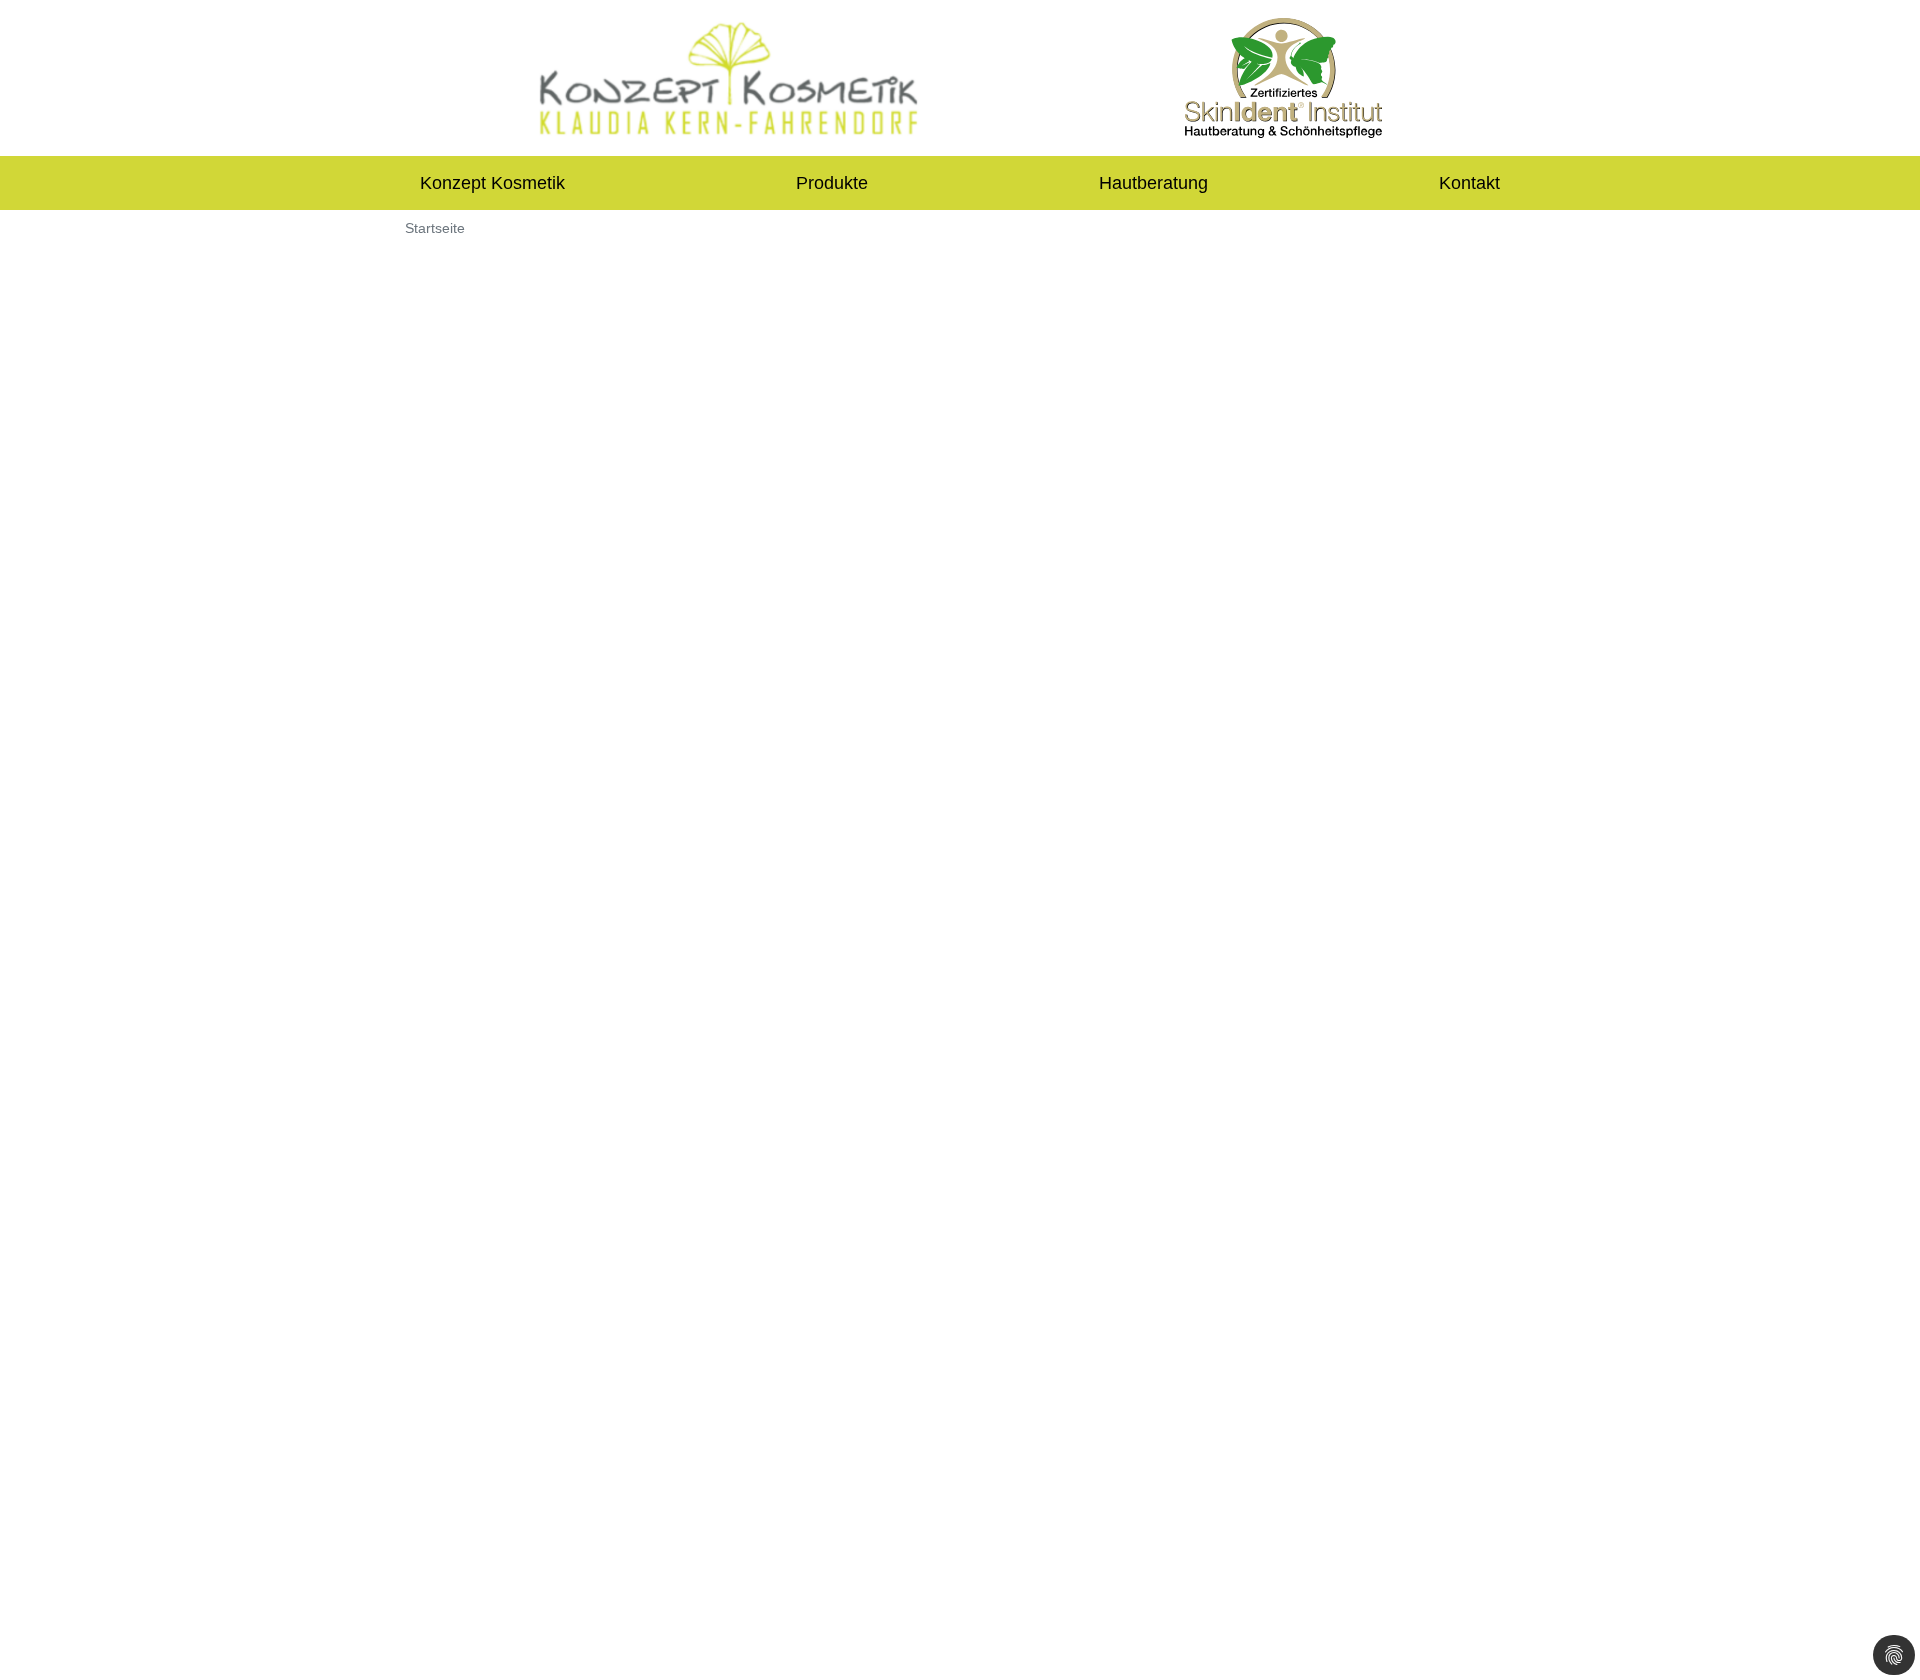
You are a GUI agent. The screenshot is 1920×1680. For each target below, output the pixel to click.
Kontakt (1469, 183)
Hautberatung (1153, 183)
